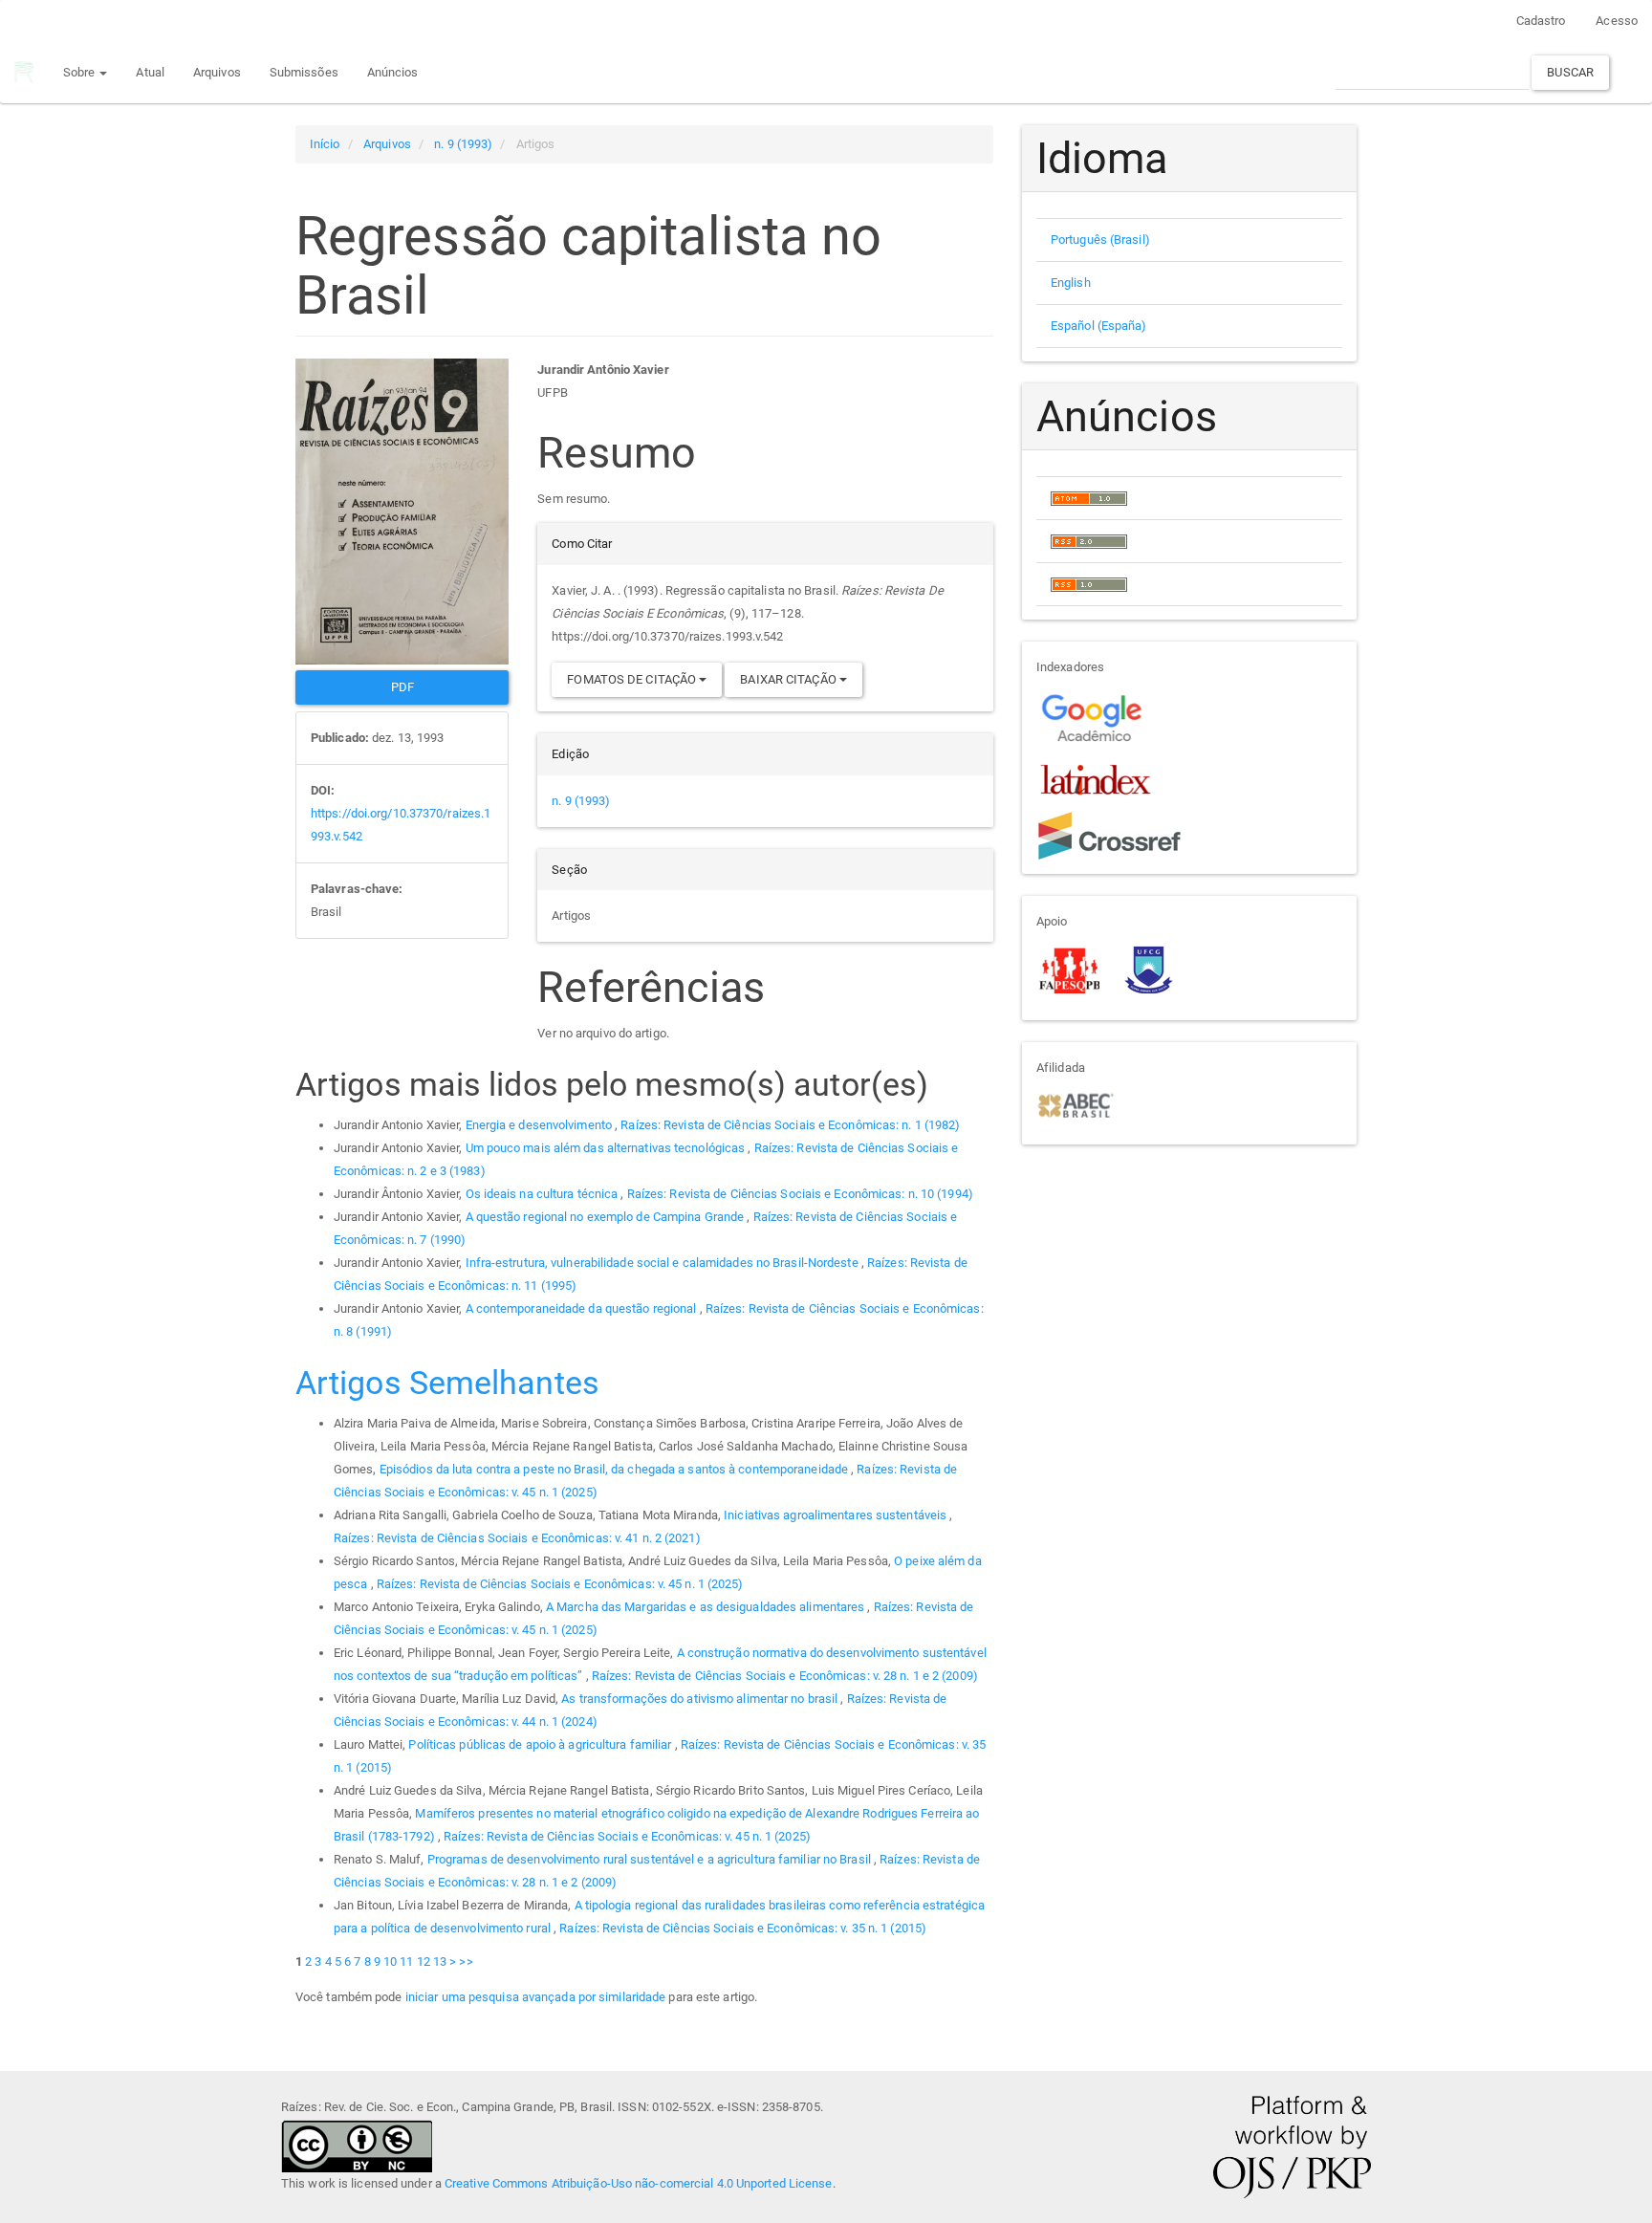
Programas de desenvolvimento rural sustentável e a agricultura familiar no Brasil (651, 1859)
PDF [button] (402, 687)
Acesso (1617, 21)
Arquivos (217, 72)
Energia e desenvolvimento (541, 1125)
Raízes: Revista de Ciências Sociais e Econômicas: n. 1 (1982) (790, 1125)
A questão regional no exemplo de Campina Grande (607, 1217)
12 (424, 1961)
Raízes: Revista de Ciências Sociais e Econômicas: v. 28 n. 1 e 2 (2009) (785, 1676)
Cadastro (1541, 21)
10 (390, 1961)
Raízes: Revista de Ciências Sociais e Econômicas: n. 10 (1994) (800, 1194)
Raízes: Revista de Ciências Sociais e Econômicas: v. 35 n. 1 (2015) (743, 1928)
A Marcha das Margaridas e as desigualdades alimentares (707, 1607)
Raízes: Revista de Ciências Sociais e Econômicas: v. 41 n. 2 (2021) (517, 1538)
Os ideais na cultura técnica (543, 1194)
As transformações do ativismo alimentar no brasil (701, 1699)
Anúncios (393, 72)
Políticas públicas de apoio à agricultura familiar (541, 1744)
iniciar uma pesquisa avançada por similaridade (536, 1997)
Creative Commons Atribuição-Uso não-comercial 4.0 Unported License (639, 2183)
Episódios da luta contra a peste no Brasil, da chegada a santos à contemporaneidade (615, 1469)
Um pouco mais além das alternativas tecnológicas (607, 1148)
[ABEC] (1075, 1104)
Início (325, 144)
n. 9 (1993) (463, 144)
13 (440, 1961)
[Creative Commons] (357, 2145)
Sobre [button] (81, 72)
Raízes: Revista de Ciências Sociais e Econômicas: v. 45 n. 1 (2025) (560, 1584)
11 (406, 1961)
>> (466, 1961)
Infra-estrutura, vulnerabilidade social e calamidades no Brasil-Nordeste (663, 1263)
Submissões (304, 72)
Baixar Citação (790, 679)
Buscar (1570, 72)
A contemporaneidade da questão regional (583, 1308)
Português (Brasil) (1100, 240)
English (1071, 283)
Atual (150, 72)
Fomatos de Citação (633, 679)
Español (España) (1099, 326)
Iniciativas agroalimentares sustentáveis (837, 1515)
